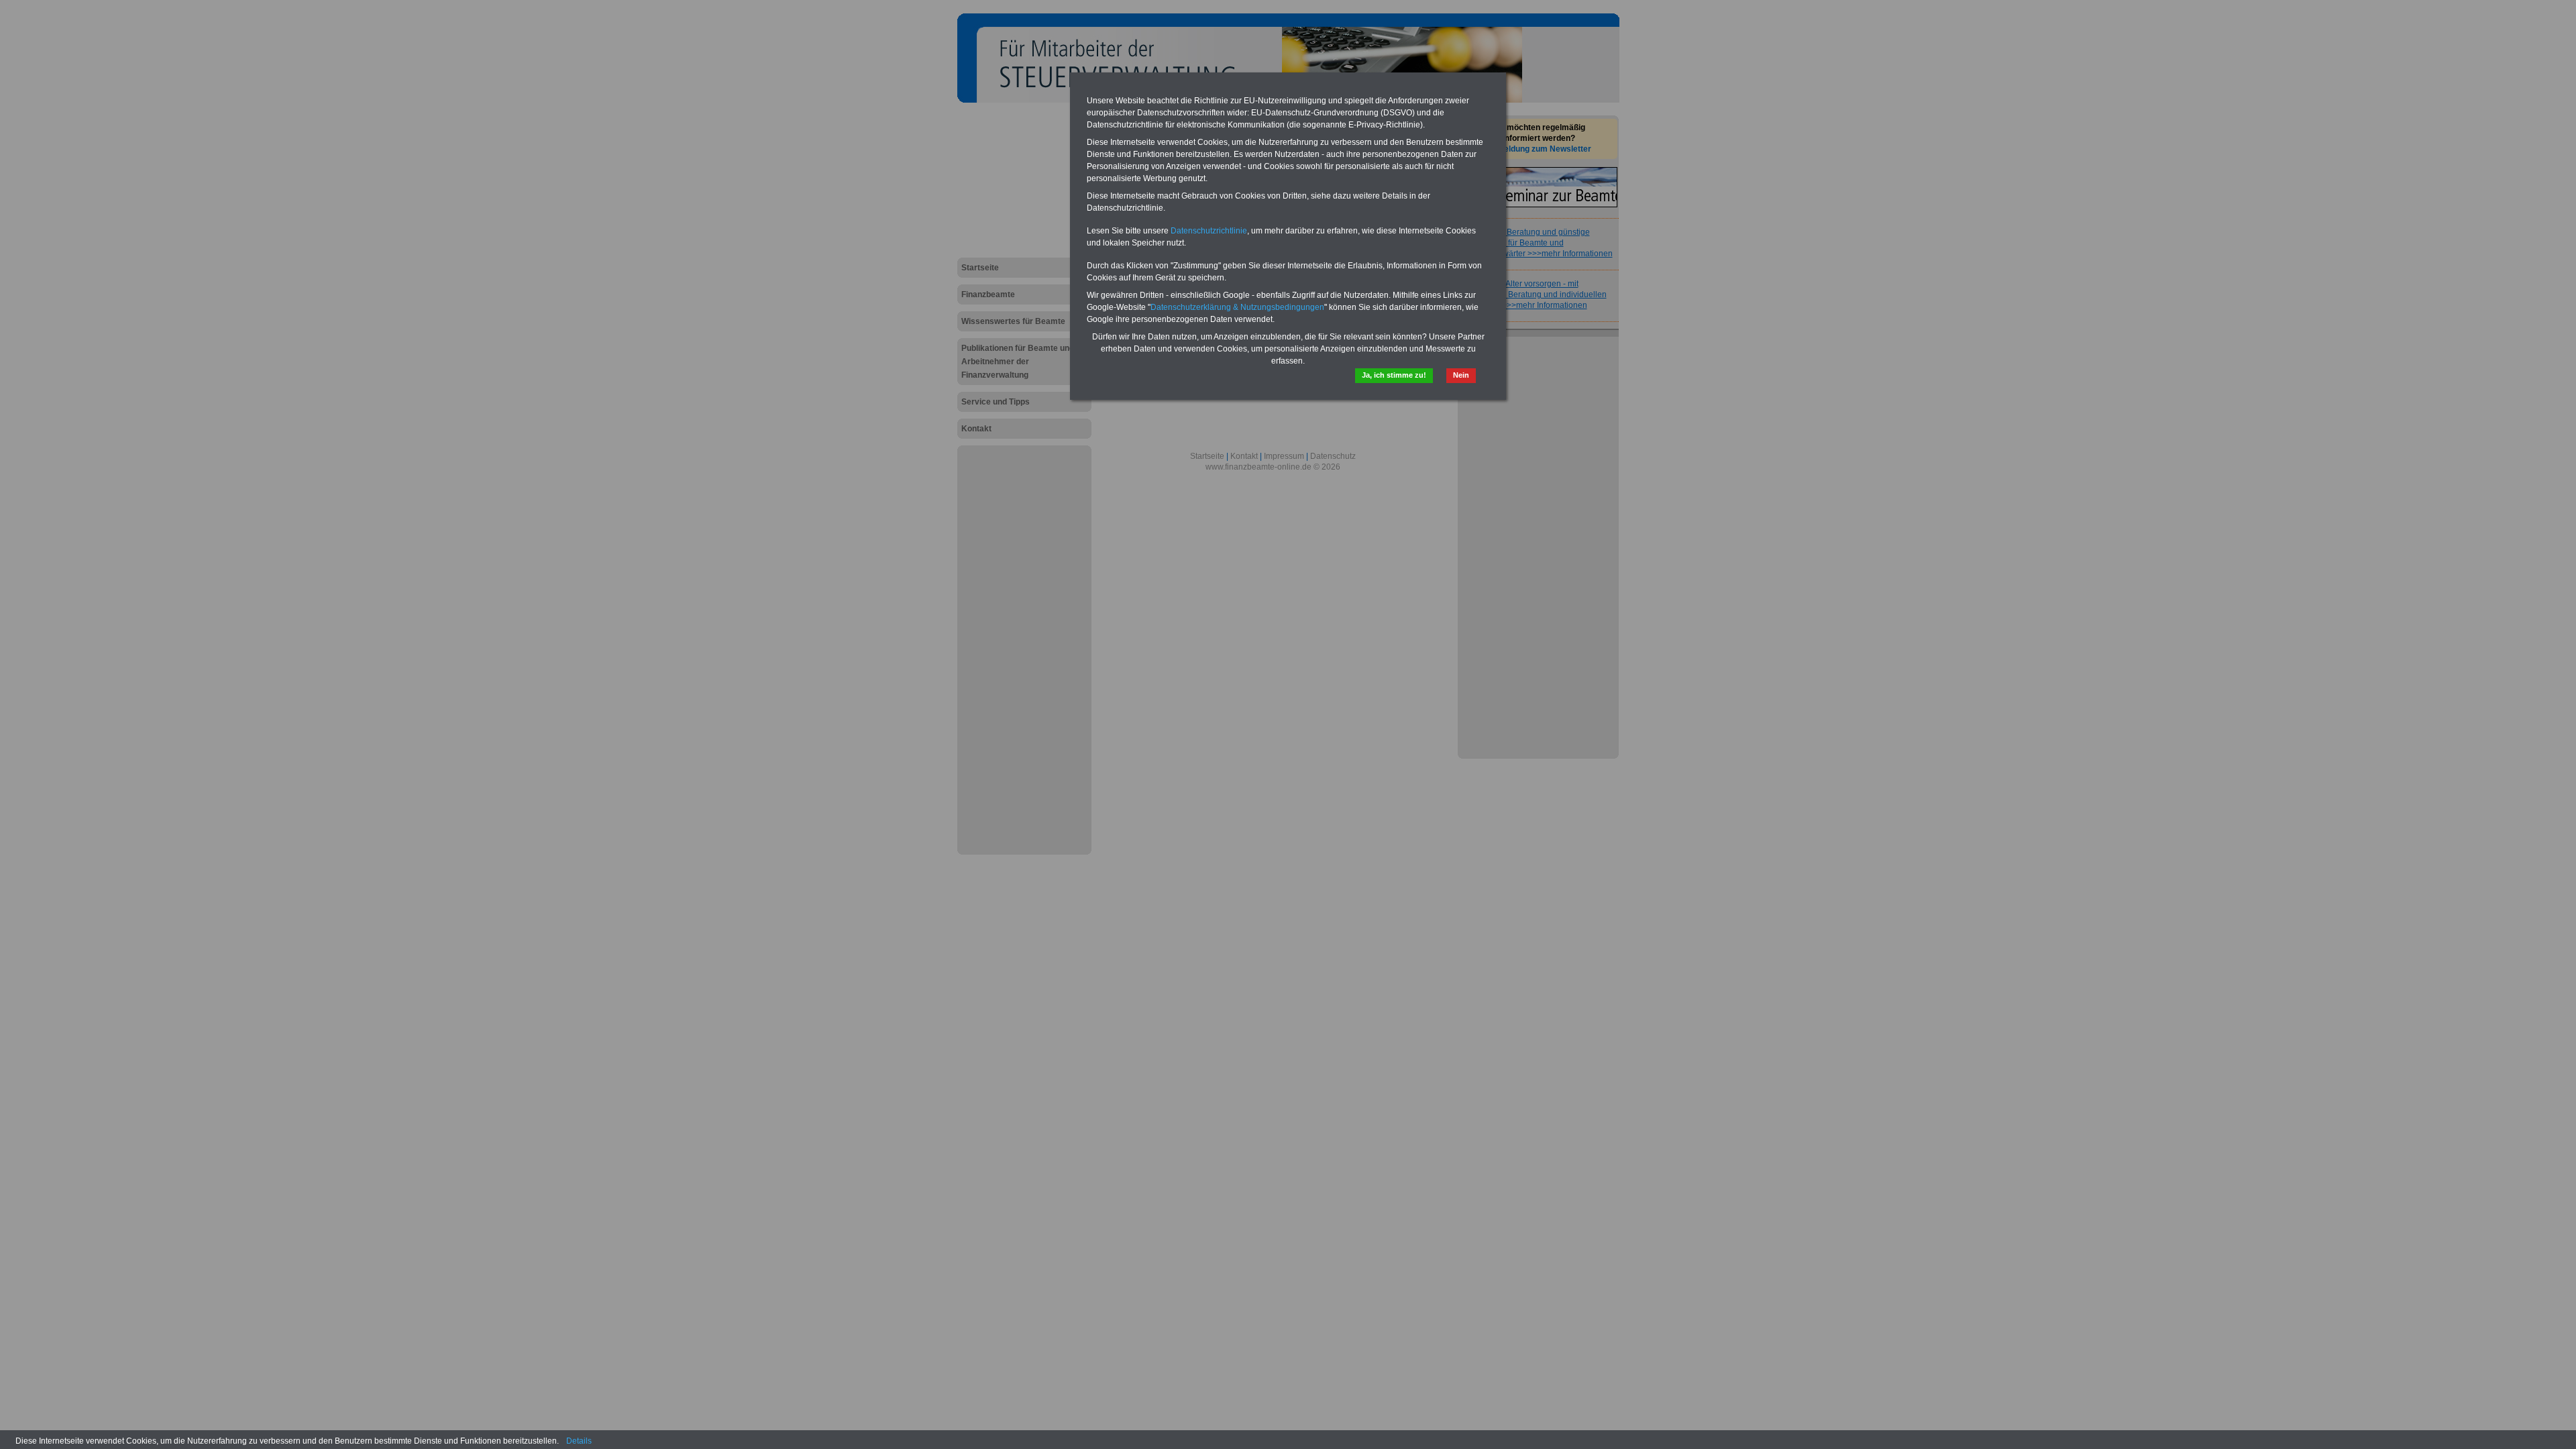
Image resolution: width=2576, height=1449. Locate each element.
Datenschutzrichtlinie (1209, 231)
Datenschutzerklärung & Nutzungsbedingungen (1237, 307)
